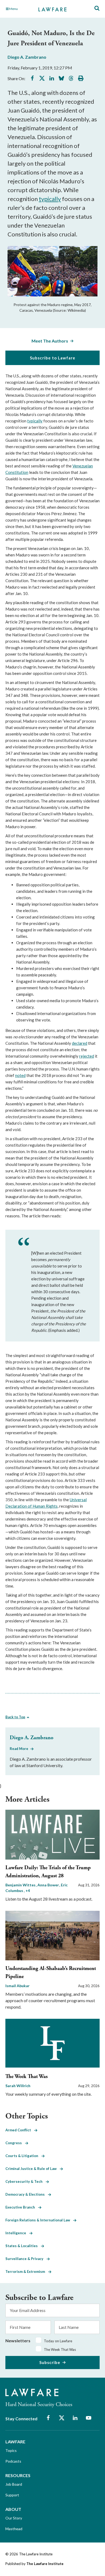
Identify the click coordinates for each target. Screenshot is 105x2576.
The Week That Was (27, 2077)
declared (80, 1043)
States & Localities (23, 2246)
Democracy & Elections (27, 2194)
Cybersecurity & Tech (26, 2181)
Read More (19, 1749)
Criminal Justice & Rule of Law (33, 2169)
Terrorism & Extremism (27, 2272)
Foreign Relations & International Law (39, 2220)
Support (12, 2495)
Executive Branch (22, 2207)
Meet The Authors (50, 341)
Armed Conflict (20, 2130)
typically (50, 199)
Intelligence (17, 2233)
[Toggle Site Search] (97, 8)
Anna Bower (49, 1885)
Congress (15, 2143)
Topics (11, 2450)
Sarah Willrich (18, 2086)
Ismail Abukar (17, 1986)
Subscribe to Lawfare (53, 358)
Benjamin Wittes (21, 1885)
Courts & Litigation (23, 2156)
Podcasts (13, 2461)
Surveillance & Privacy (26, 2259)
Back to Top (15, 1717)
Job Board (14, 2484)
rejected (87, 1056)
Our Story (14, 2518)
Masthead (14, 2529)
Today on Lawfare (58, 2341)
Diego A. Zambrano (27, 57)
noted (20, 1075)
